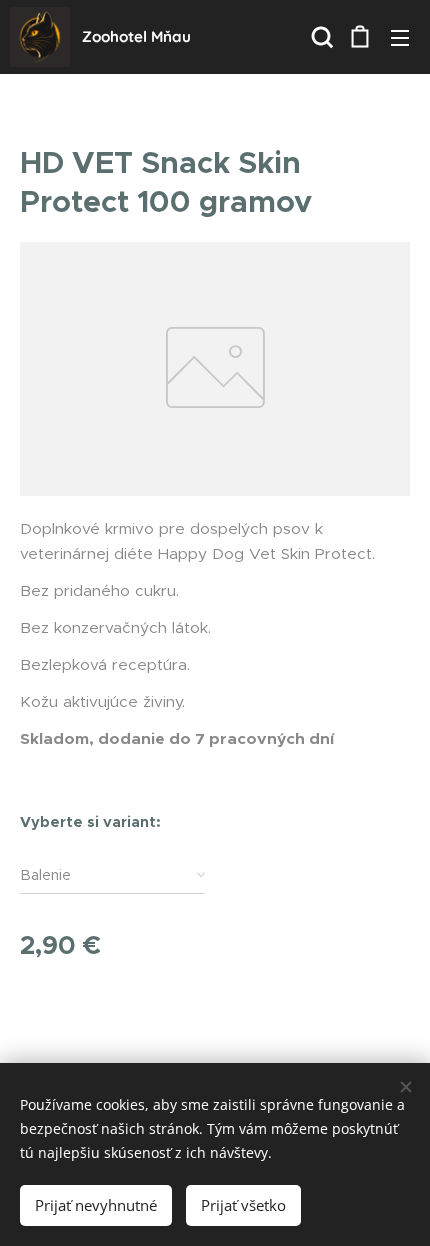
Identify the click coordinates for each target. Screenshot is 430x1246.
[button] (320, 37)
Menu (400, 37)
